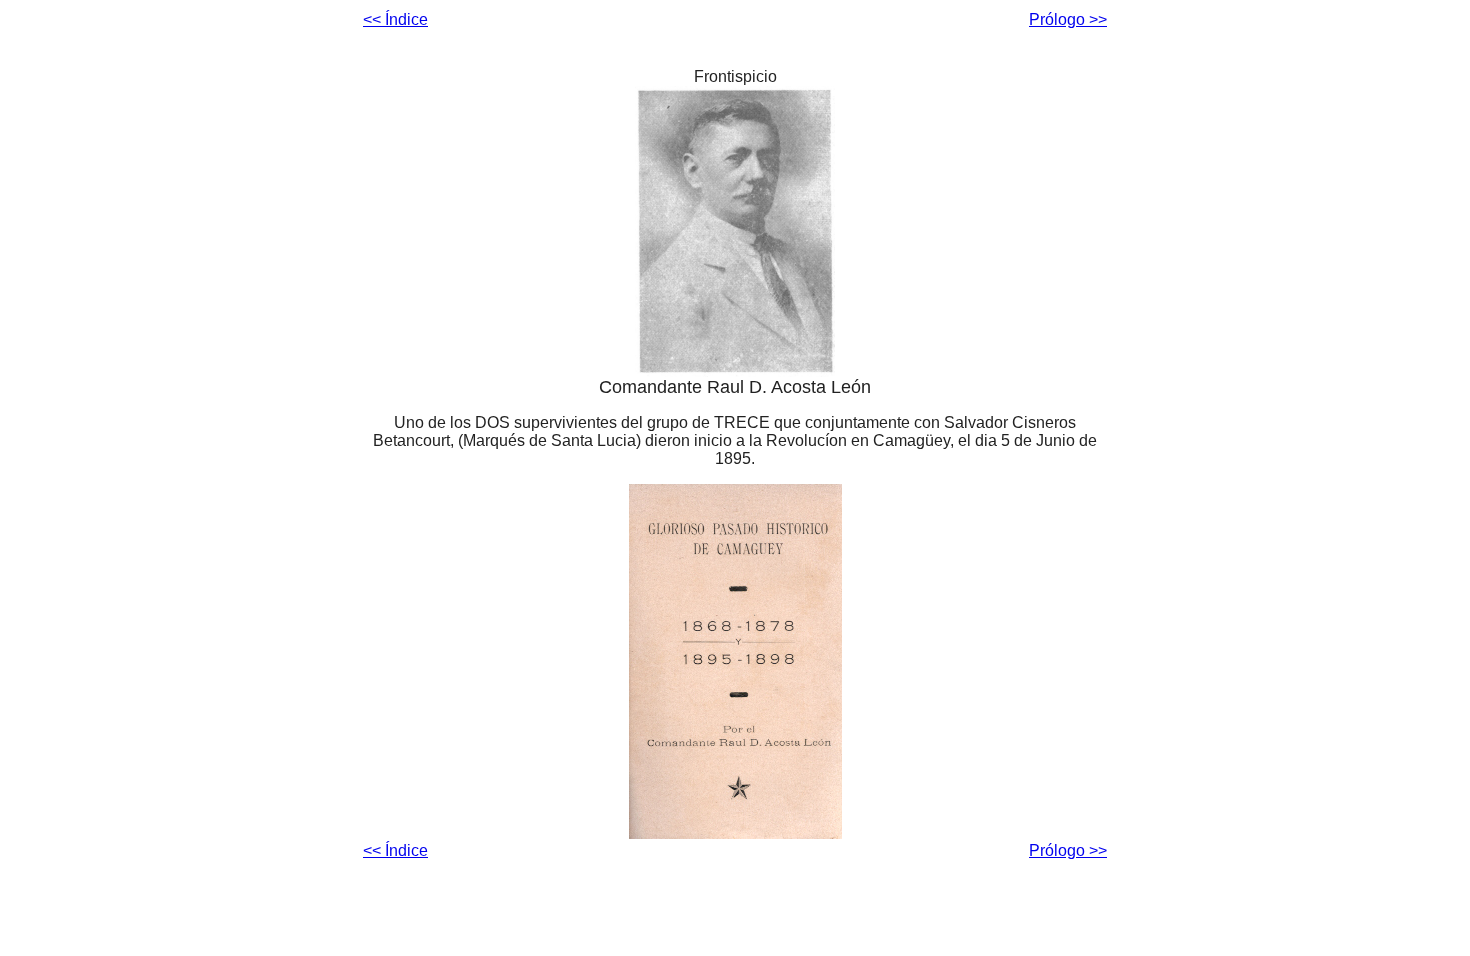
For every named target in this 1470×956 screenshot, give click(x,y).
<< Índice (395, 19)
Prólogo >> (1068, 19)
